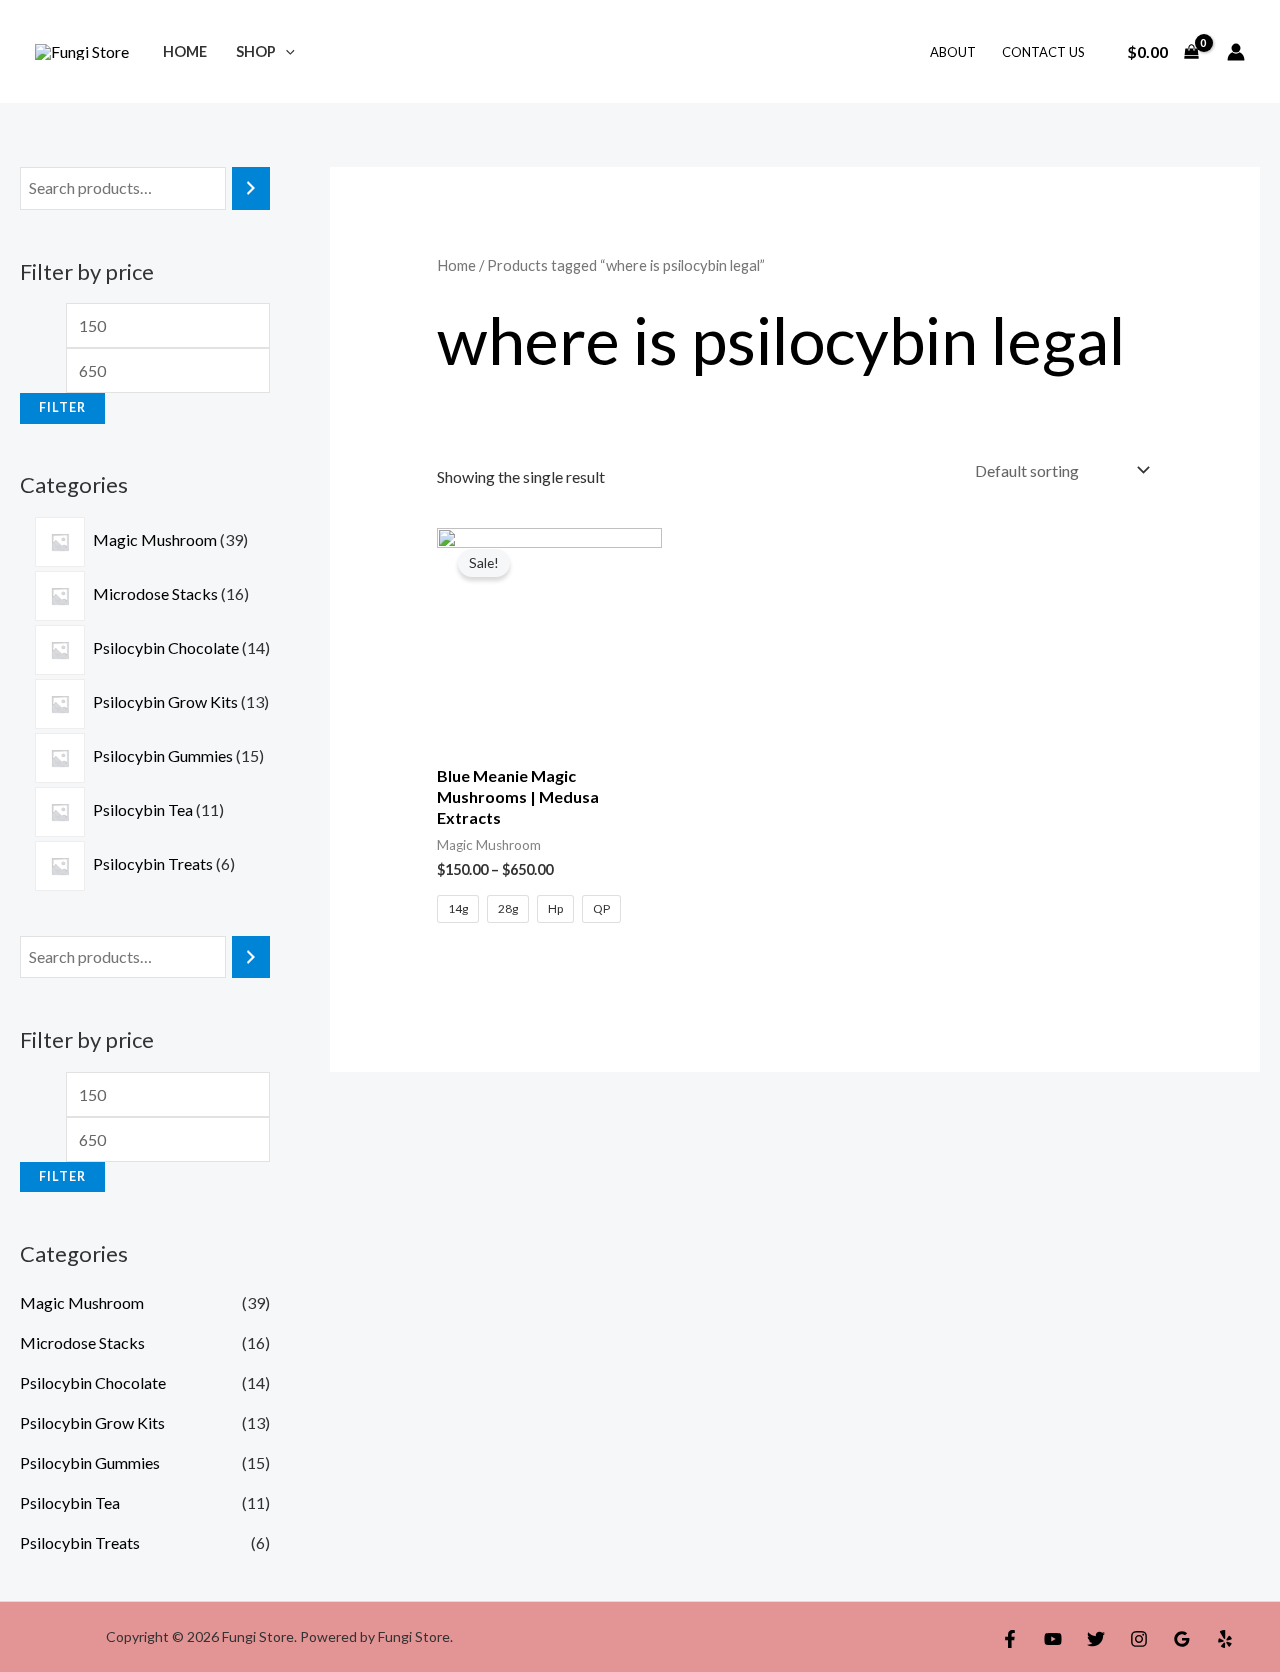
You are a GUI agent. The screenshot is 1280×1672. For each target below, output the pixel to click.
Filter (62, 407)
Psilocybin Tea (70, 1502)
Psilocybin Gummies (90, 1462)
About (953, 52)
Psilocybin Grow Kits (92, 1422)
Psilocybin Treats (80, 1542)
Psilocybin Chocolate (93, 1382)
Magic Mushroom (82, 1302)
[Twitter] (1096, 1639)
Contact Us (1043, 52)
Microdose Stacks (82, 1342)
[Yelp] (1225, 1639)
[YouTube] (1053, 1639)
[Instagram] (1139, 1639)
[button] (285, 51)
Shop (256, 51)
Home (185, 51)
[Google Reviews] (1182, 1639)
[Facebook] (1010, 1639)
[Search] (251, 188)
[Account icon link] (1236, 52)
